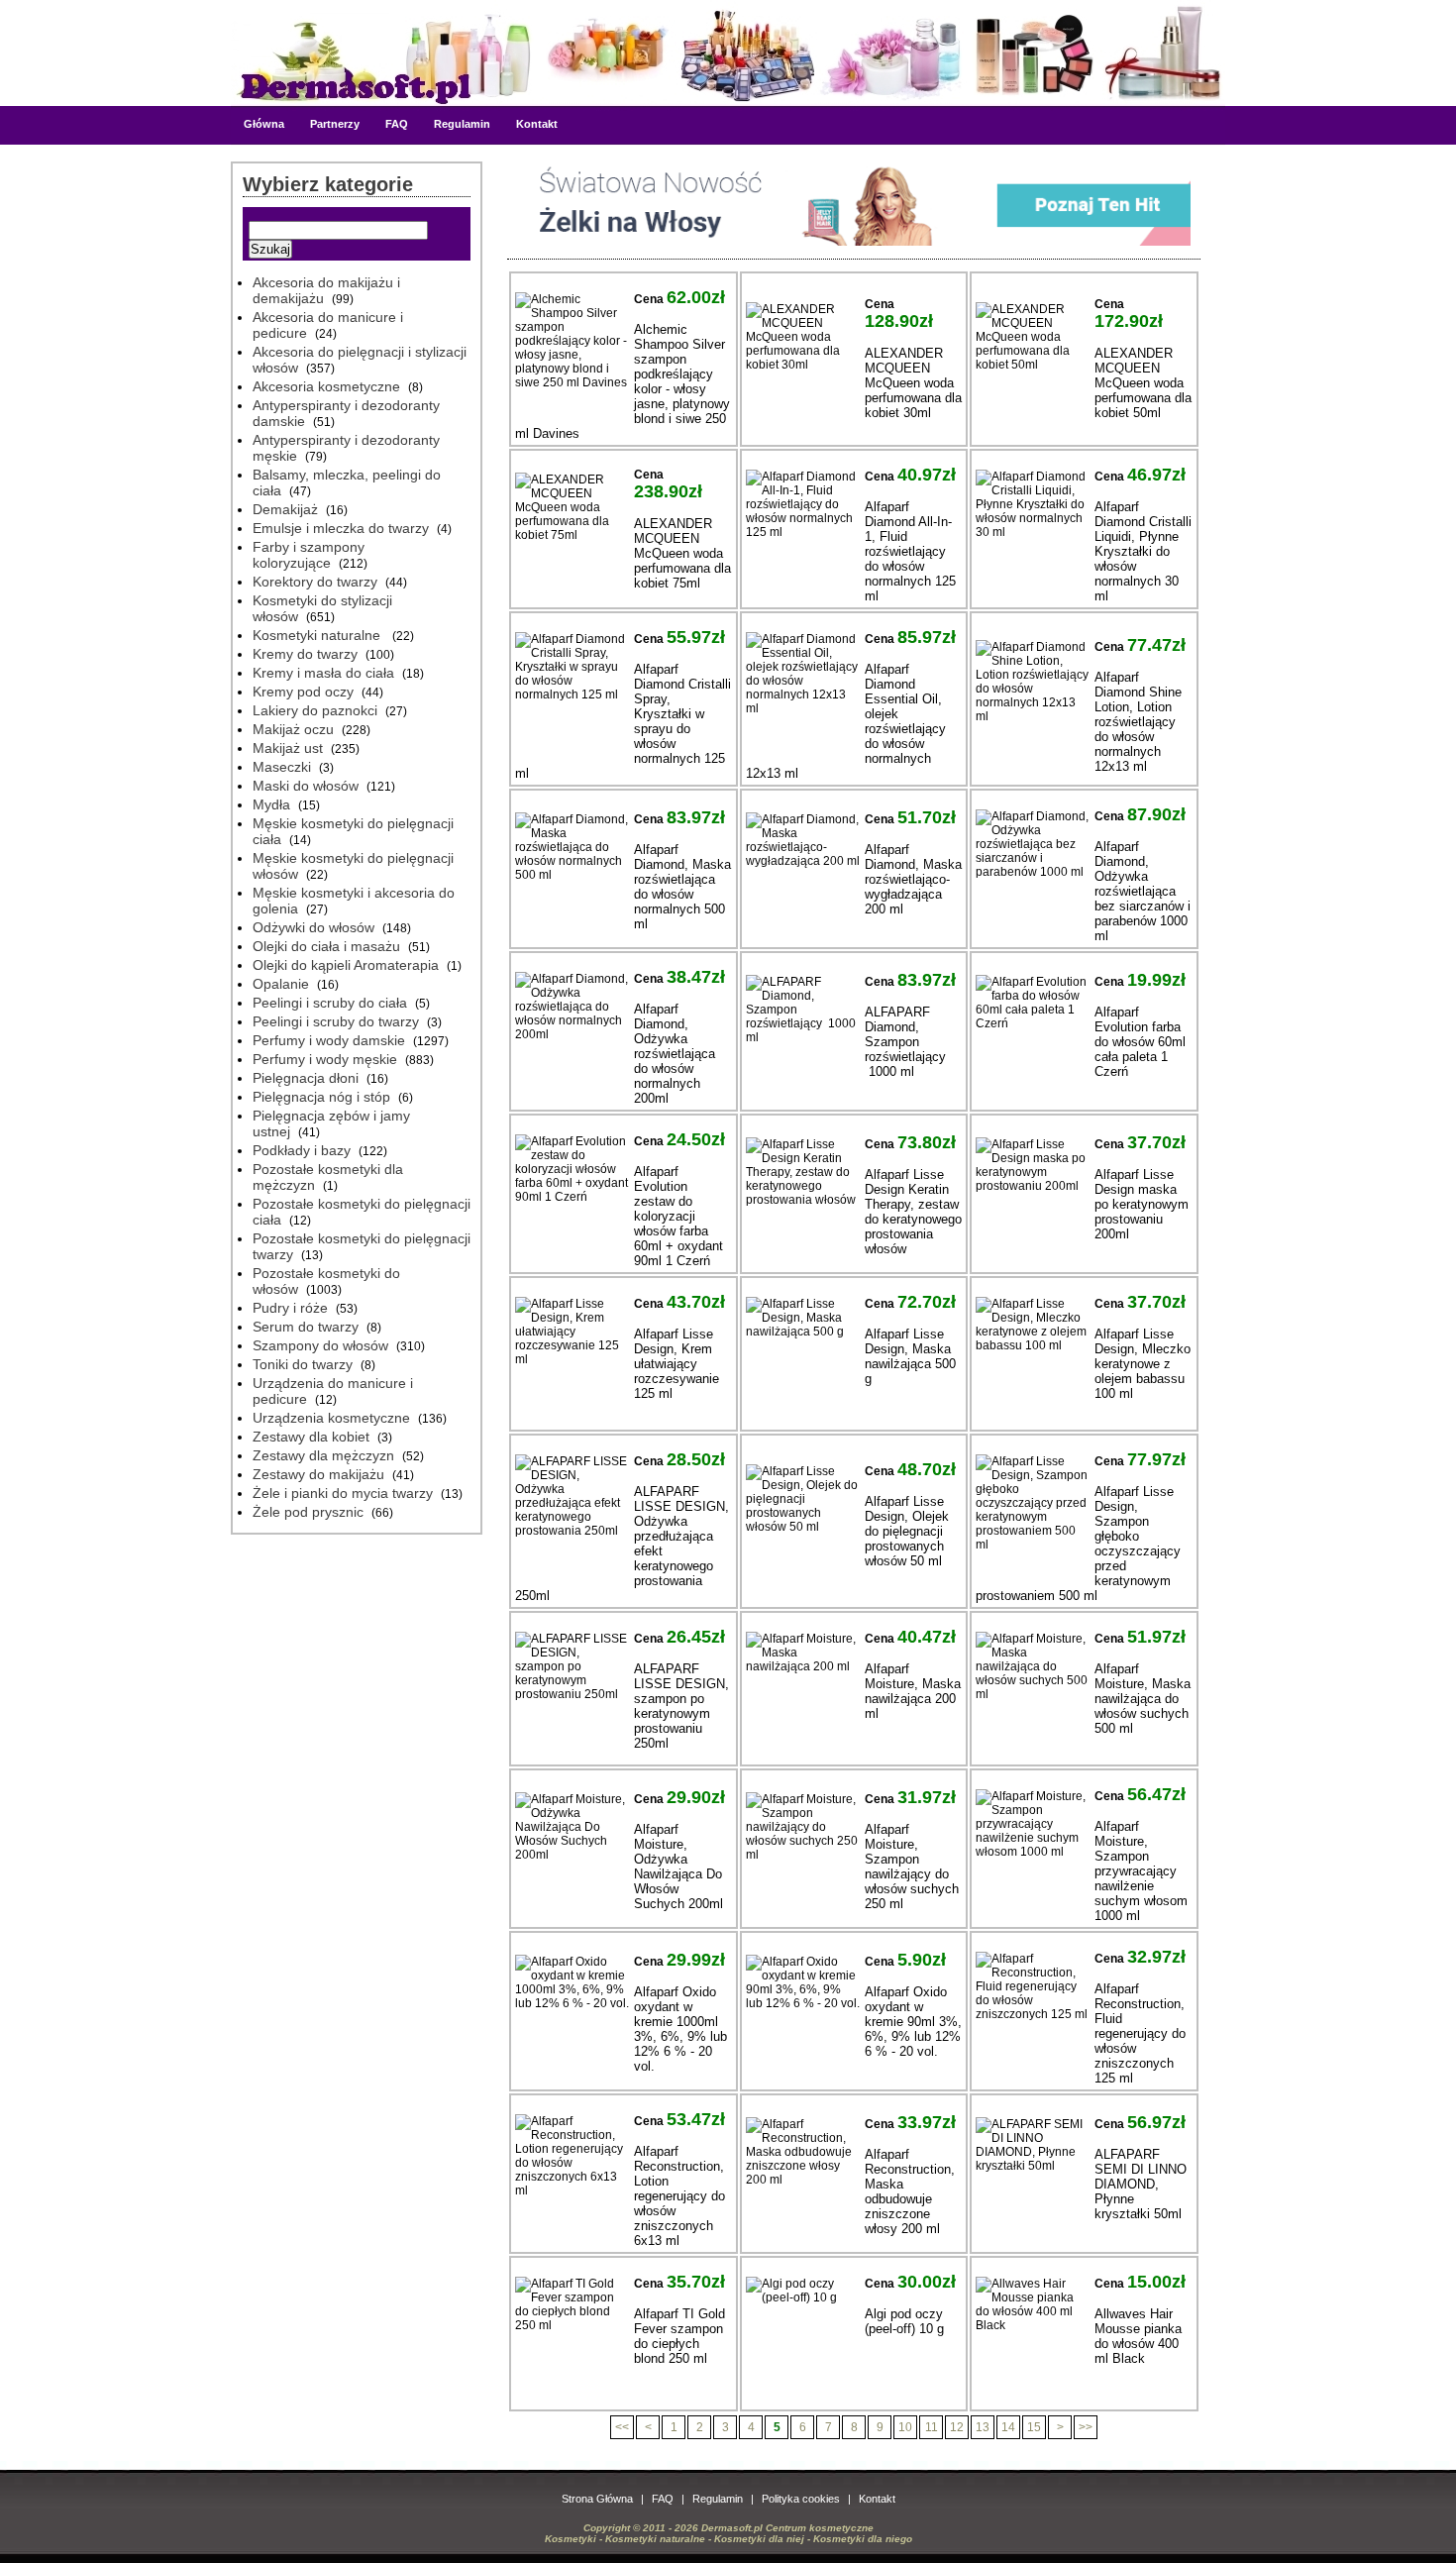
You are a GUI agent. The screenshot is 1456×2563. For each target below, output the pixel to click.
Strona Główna (597, 2499)
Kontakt (537, 124)
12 (957, 2427)
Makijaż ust (288, 748)
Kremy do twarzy (305, 654)
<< (622, 2427)
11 (932, 2427)
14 (1008, 2427)
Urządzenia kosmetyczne (331, 1418)
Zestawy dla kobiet (311, 1437)
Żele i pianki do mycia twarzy (343, 1493)
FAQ (397, 124)
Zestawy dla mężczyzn (323, 1455)
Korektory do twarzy (315, 582)
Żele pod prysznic (308, 1512)
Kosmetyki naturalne (318, 635)
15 (1034, 2427)
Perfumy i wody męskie (325, 1059)
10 (905, 2427)
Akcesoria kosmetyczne (326, 386)
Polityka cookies (801, 2499)
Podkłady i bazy (302, 1150)
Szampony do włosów (320, 1345)
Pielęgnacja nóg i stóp (321, 1097)
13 (983, 2427)
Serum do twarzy (306, 1327)
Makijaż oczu (293, 729)
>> (1086, 2427)
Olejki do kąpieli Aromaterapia (346, 965)
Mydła (271, 804)
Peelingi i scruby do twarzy (336, 1021)
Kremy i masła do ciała (323, 673)
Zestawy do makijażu (318, 1474)
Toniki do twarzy (303, 1364)
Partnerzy (335, 124)
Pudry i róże (290, 1308)
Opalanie (281, 984)
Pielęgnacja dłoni (306, 1078)
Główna (264, 124)
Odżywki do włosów (313, 927)
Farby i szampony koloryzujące (309, 555)
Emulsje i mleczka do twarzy (341, 528)
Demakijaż (285, 509)
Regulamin (462, 124)
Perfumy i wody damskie (329, 1040)
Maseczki (282, 767)
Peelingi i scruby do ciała (330, 1003)
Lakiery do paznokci (315, 710)
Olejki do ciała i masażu (326, 946)
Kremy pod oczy (303, 692)
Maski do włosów (306, 786)
